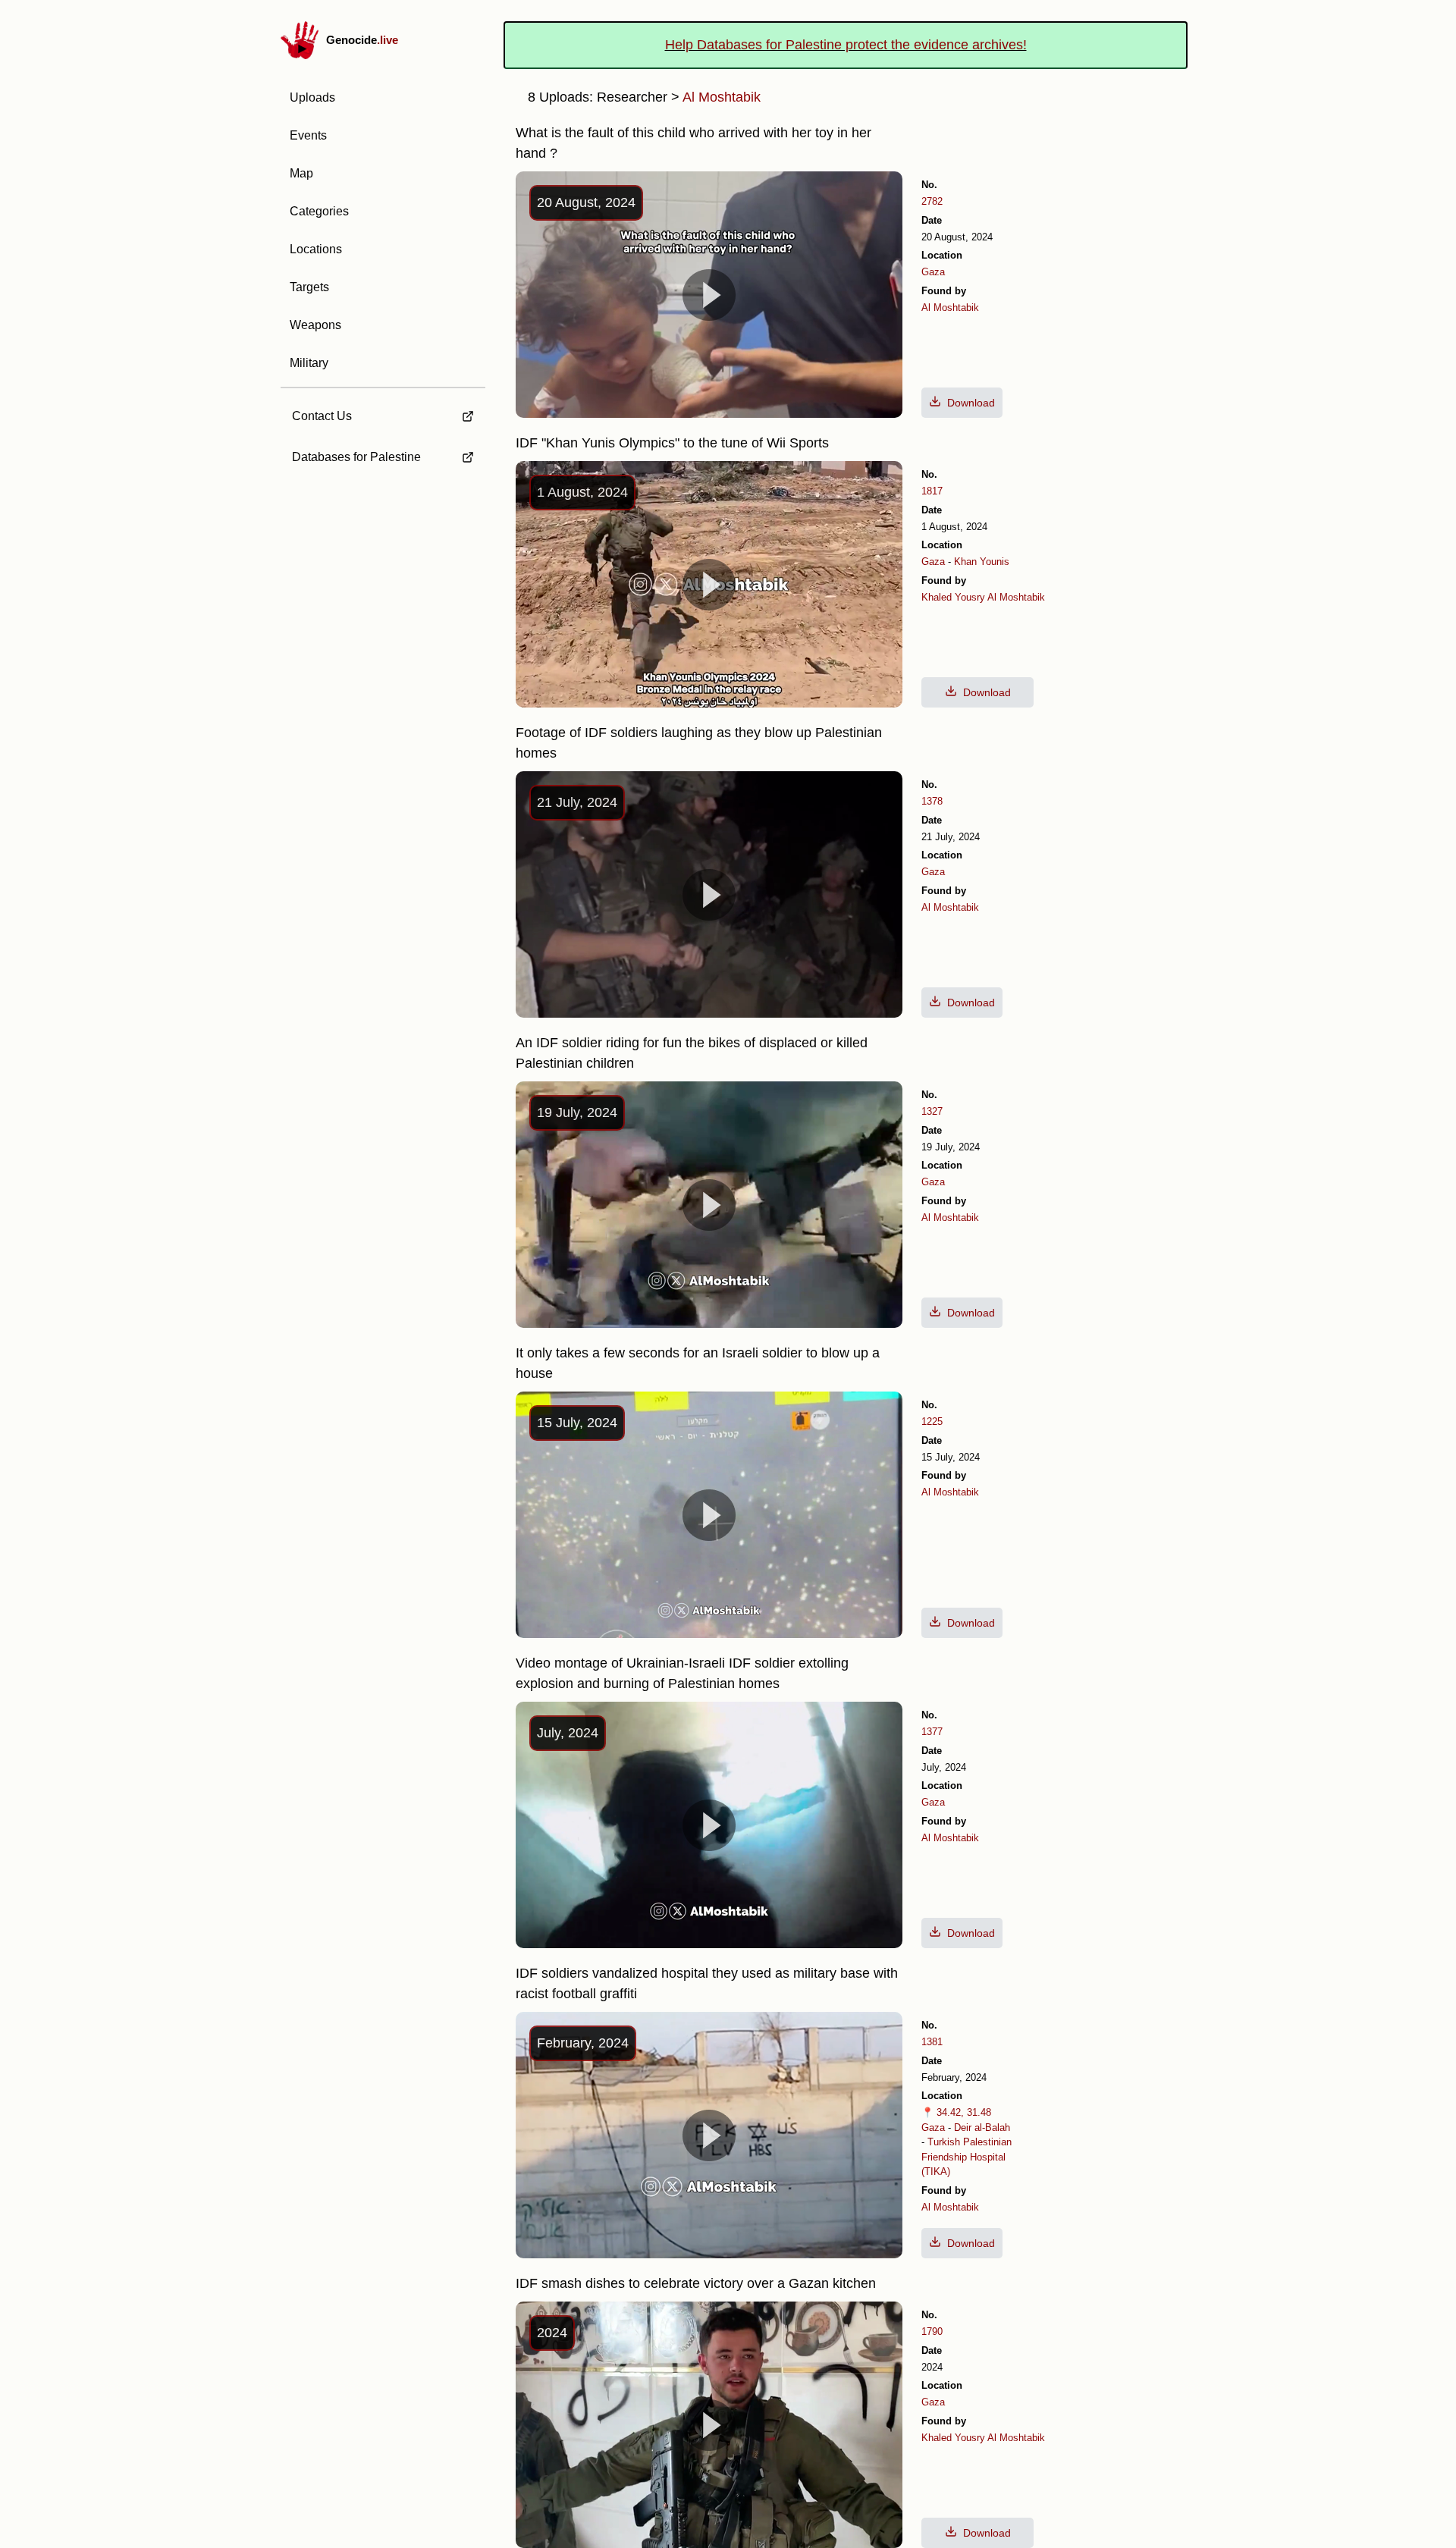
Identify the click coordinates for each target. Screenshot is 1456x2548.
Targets (309, 287)
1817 (932, 491)
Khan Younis (982, 562)
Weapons (315, 325)
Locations (316, 249)
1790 (932, 2331)
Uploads (312, 97)
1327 (932, 1111)
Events (308, 135)
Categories (319, 211)
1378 (932, 801)
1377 (932, 1732)
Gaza (933, 272)
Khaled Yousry (953, 597)
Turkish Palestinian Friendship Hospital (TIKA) (966, 2157)
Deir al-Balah (982, 2128)
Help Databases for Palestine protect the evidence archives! (846, 45)
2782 (932, 201)
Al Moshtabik (950, 308)
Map (301, 173)
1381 (932, 2042)
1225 (932, 1421)
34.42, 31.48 (964, 2112)
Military (309, 363)
